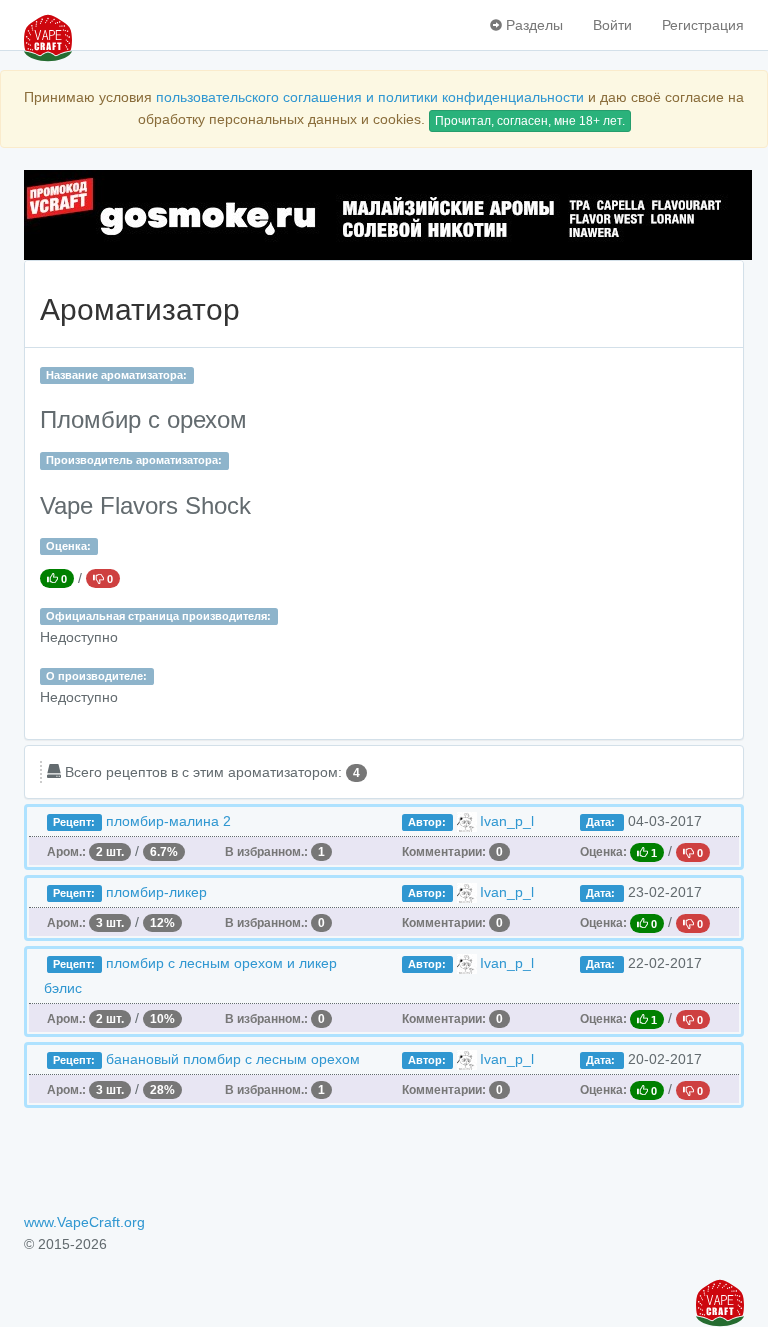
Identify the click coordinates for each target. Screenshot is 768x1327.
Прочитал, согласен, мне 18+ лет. (530, 121)
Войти (612, 25)
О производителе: (96, 676)
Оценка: (68, 546)
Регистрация (703, 25)
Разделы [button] (532, 25)
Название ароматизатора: (116, 375)
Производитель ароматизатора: (134, 460)
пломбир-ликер (156, 892)
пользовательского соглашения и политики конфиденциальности (370, 97)
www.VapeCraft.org (84, 1222)
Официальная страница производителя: (158, 616)
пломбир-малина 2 (168, 821)
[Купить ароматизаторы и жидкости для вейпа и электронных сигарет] (384, 215)
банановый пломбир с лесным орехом (233, 1059)
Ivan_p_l (507, 821)
